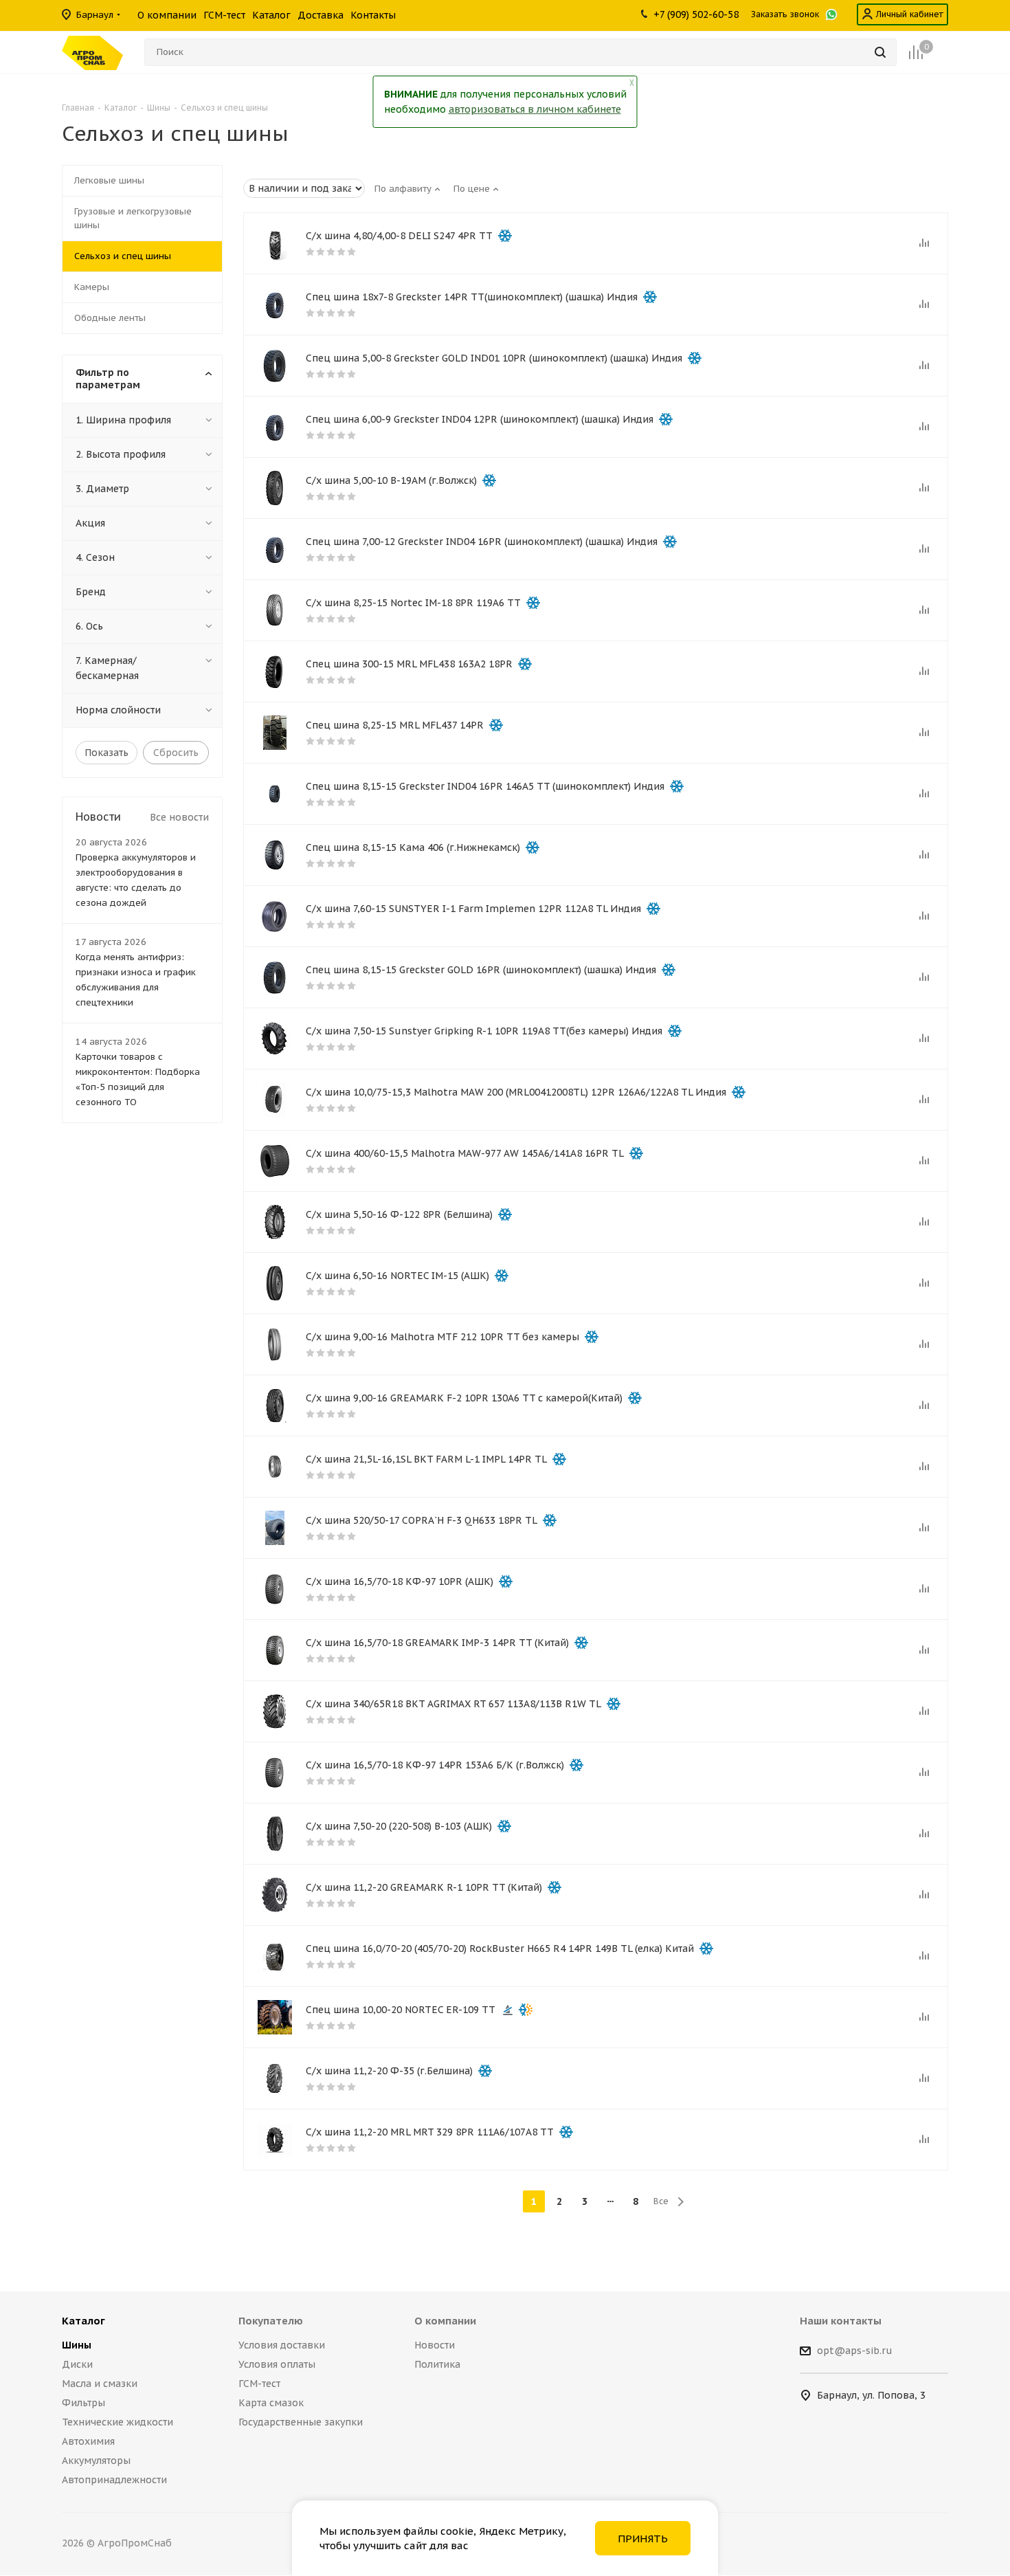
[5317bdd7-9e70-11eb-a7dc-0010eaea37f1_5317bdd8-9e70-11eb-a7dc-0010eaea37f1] (275, 1650)
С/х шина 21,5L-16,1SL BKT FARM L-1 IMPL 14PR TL (426, 1459)
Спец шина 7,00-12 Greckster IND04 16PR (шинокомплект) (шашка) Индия (482, 542)
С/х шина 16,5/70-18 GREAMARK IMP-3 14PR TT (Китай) (437, 1643)
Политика (437, 2364)
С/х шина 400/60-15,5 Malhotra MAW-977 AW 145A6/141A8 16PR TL (465, 1153)
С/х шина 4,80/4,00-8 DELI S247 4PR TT (399, 236)
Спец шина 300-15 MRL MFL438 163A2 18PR (409, 664)
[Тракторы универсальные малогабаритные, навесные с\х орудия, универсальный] (275, 488)
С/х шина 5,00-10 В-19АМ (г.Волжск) (391, 480)
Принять (643, 2539)
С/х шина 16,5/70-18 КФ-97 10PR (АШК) (400, 1581)
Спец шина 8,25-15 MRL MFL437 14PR (395, 725)
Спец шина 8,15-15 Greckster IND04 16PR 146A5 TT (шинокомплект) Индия (485, 786)
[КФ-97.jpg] (275, 1589)
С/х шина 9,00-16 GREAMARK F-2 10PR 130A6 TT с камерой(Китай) (464, 1398)
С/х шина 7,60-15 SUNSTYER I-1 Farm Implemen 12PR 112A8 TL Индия (473, 909)
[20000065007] (275, 2140)
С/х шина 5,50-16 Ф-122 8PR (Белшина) (399, 1214)
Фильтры (83, 2403)
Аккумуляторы (96, 2461)
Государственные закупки (301, 2422)
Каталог (83, 2321)
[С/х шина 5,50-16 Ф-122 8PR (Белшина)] (275, 1222)
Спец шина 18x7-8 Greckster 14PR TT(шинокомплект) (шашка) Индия (472, 297)
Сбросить (176, 753)
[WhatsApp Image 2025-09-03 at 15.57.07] (275, 1528)
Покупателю (271, 2321)
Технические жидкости (117, 2422)
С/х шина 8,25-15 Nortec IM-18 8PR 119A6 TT (413, 603)
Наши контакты (841, 2321)
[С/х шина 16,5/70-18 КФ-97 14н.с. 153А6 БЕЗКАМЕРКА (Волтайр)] (275, 1773)
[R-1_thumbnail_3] (275, 1895)
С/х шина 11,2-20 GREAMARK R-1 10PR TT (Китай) (424, 1887)
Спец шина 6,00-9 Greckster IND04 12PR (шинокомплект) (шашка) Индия (480, 419)
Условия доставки (282, 2345)
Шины (77, 2345)
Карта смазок (271, 2403)
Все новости (179, 817)
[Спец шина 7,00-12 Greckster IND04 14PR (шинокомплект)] (275, 549)
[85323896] (275, 1956)
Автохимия (88, 2441)
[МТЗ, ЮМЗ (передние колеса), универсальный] (275, 1834)
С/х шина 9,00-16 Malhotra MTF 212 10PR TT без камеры (442, 1337)
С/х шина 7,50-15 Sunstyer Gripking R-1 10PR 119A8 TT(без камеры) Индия (484, 1031)
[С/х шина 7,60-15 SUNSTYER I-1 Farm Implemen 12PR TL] (275, 916)
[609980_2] (275, 1711)
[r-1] (275, 1039)
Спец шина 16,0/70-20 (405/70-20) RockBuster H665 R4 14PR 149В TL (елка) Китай (500, 1948)
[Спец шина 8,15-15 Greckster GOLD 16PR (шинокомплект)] (275, 977)
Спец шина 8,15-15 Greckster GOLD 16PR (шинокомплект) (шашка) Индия (481, 970)
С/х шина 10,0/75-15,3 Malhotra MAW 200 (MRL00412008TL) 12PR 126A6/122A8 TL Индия (516, 1092)
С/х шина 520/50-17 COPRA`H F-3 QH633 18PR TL (422, 1520)
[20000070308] (275, 733)
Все (661, 2201)
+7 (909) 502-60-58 (696, 14)
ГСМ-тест (259, 2384)
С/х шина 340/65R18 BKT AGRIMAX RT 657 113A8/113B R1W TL (453, 1704)
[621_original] (275, 1406)
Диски (77, 2364)
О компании (445, 2321)
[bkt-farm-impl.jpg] (275, 1467)
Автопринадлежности (114, 2480)
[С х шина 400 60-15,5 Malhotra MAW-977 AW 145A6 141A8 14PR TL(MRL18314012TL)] (275, 1161)
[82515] (275, 610)
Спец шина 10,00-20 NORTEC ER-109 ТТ (401, 2010)
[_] (275, 1100)
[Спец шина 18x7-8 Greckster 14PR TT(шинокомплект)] (275, 304)
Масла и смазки (100, 2384)
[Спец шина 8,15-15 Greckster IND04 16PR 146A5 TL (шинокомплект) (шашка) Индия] (275, 794)
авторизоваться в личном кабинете (535, 109)
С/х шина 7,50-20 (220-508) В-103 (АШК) (399, 1826)
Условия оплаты (277, 2364)
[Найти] (880, 52)
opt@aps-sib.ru (855, 2351)
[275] (275, 1283)
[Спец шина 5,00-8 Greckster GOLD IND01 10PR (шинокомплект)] (275, 366)
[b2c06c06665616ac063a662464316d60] (275, 671)
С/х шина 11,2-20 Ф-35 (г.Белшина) (389, 2071)
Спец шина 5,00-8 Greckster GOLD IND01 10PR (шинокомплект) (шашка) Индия (494, 358)
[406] (275, 855)
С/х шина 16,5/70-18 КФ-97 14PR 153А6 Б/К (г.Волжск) (435, 1765)
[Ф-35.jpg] (275, 2078)
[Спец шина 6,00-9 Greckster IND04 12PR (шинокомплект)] (275, 427)
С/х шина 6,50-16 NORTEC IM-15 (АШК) (397, 1276)
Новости (435, 2345)
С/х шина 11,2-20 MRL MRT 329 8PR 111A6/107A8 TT (430, 2132)
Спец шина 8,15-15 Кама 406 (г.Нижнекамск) (413, 847)
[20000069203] (275, 1344)
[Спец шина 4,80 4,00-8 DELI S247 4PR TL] (275, 243)
